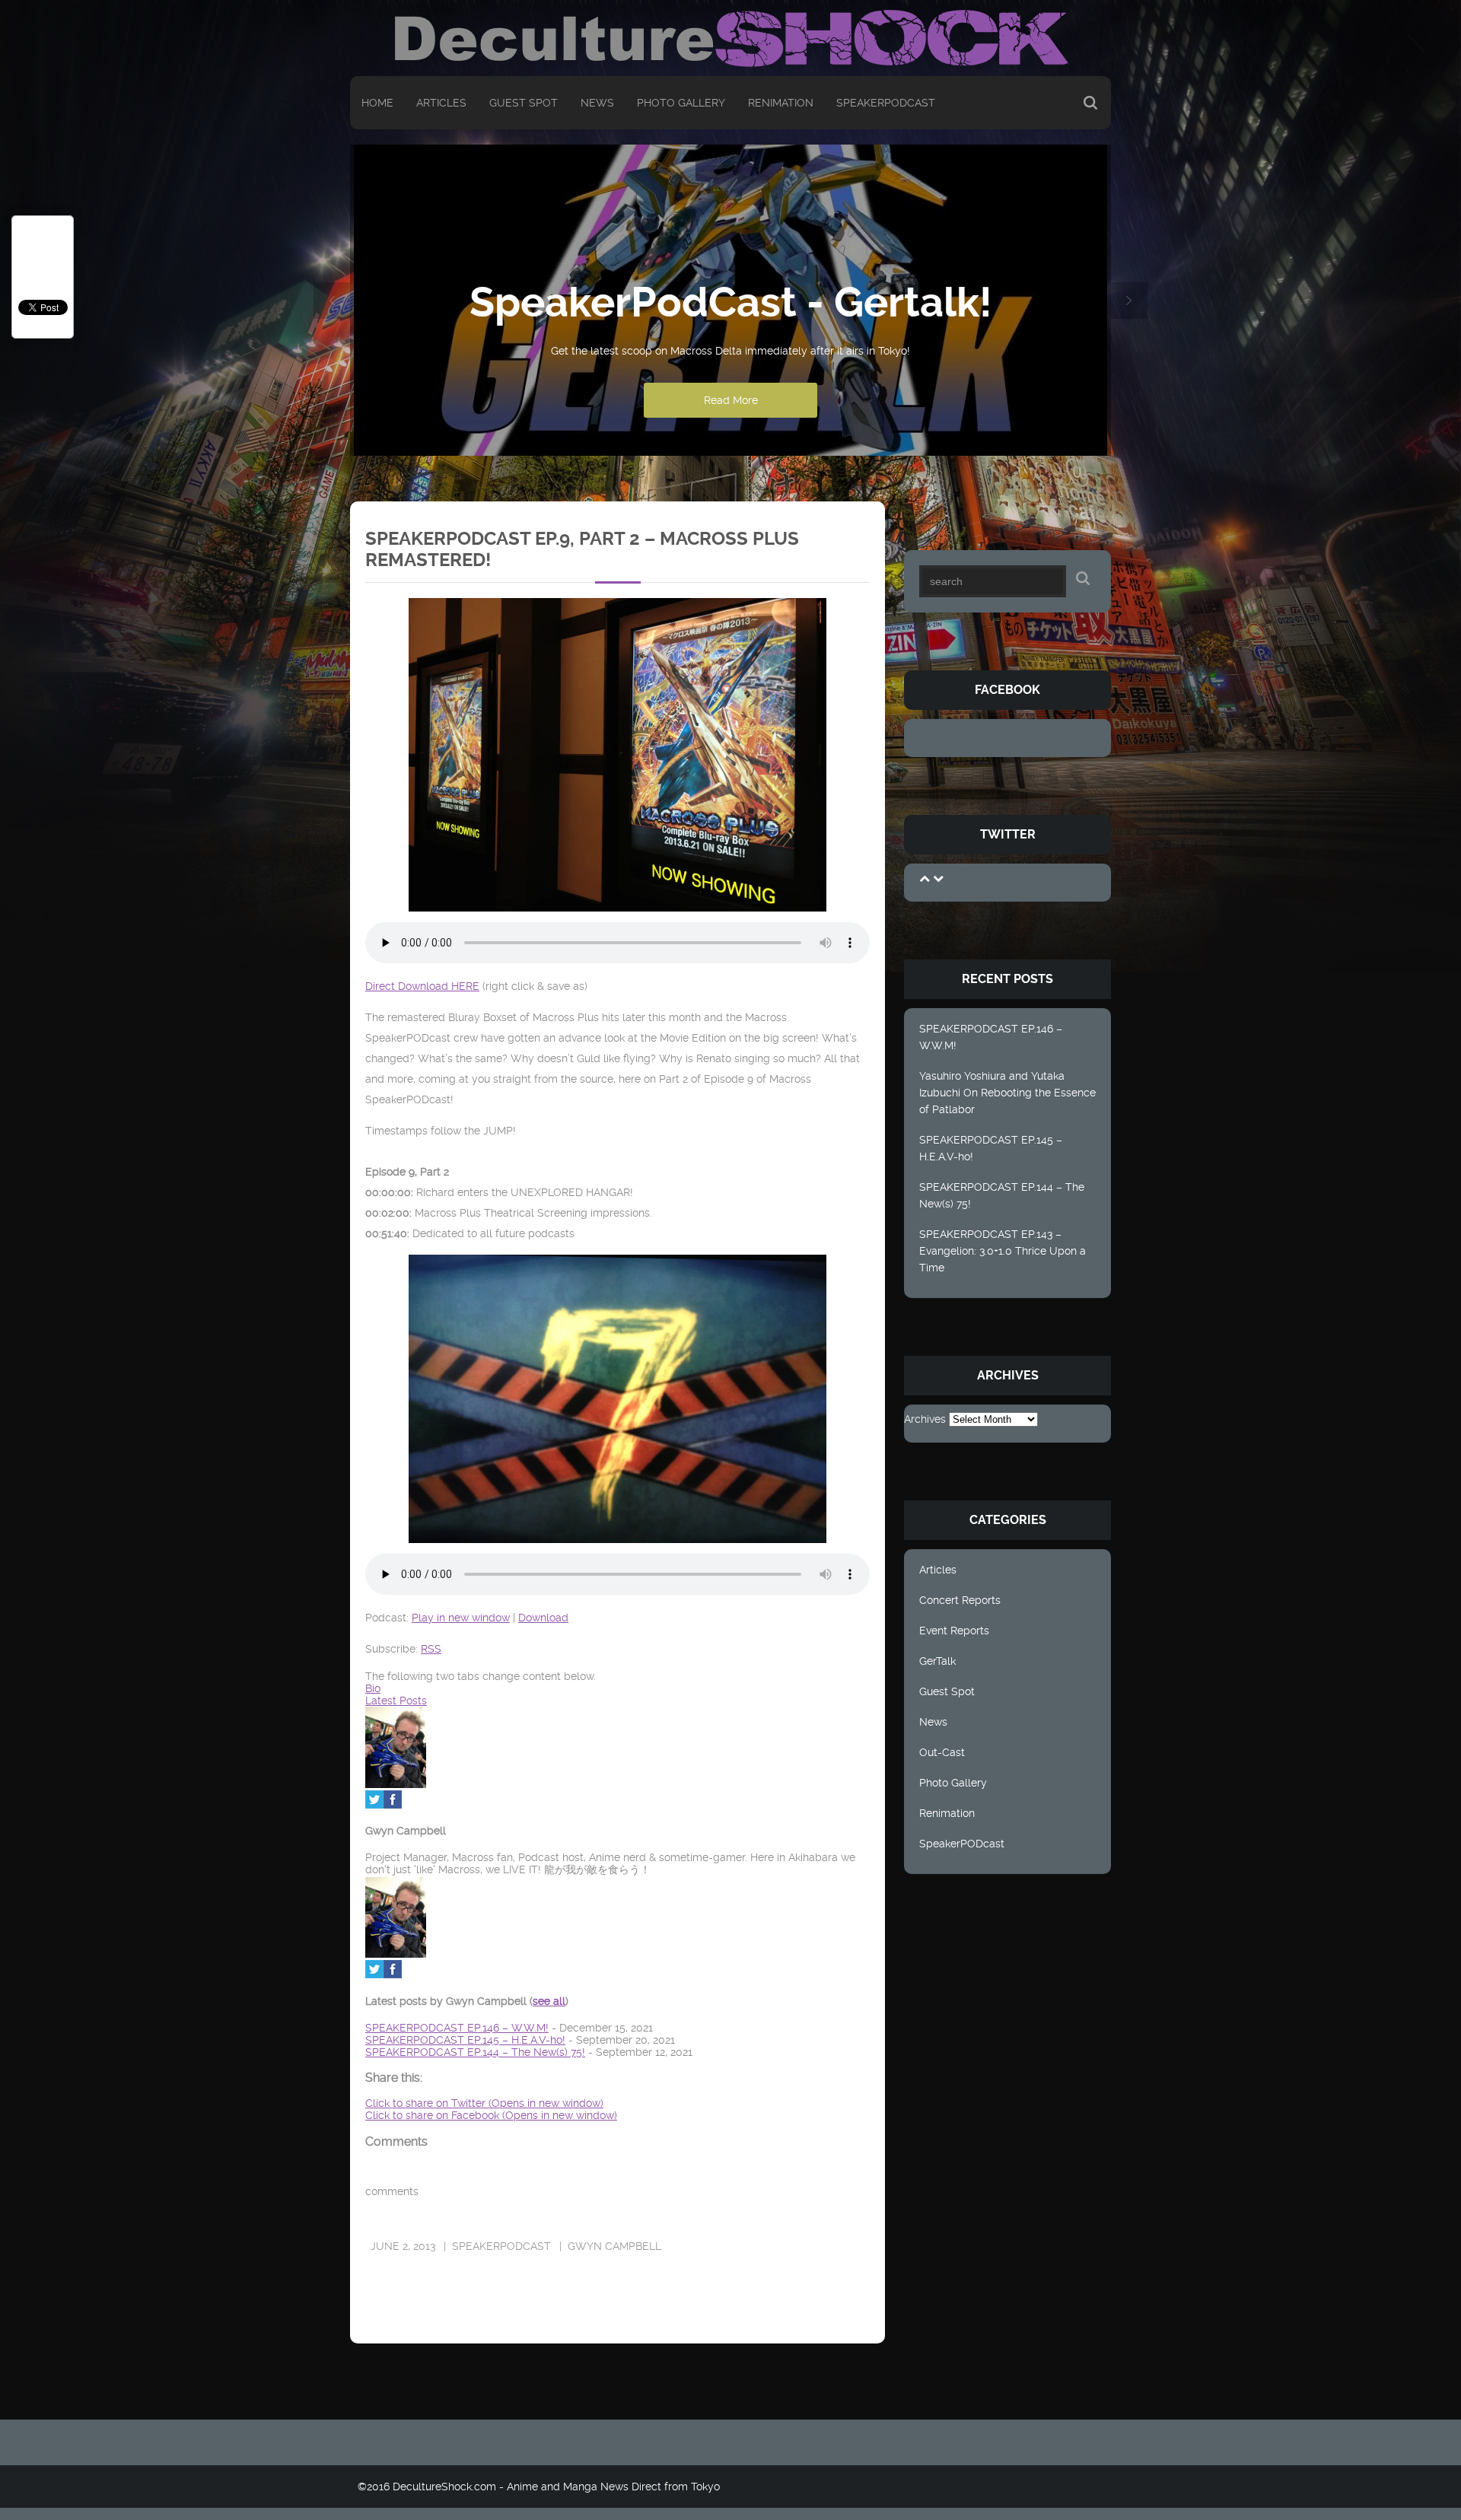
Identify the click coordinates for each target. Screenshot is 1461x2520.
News (597, 103)
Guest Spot (524, 103)
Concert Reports (960, 1600)
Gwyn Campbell (614, 2246)
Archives (925, 1419)
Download (543, 1618)
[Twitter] (374, 1805)
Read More (731, 400)
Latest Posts (396, 1701)
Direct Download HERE (422, 986)
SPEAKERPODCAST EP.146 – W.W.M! (991, 1037)
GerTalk (937, 1661)
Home (377, 103)
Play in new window (461, 1618)
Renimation (781, 103)
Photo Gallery (681, 103)
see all (549, 2001)
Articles (441, 103)
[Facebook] (393, 1805)
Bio (373, 1688)
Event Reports (954, 1631)
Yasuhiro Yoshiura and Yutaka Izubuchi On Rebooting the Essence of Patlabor (1007, 1093)
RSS (431, 1649)
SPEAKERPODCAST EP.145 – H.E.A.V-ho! (991, 1148)
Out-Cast (942, 1752)
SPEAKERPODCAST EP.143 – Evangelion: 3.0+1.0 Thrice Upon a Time (1003, 1251)
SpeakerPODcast (886, 103)
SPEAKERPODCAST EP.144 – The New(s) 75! (1002, 1195)
